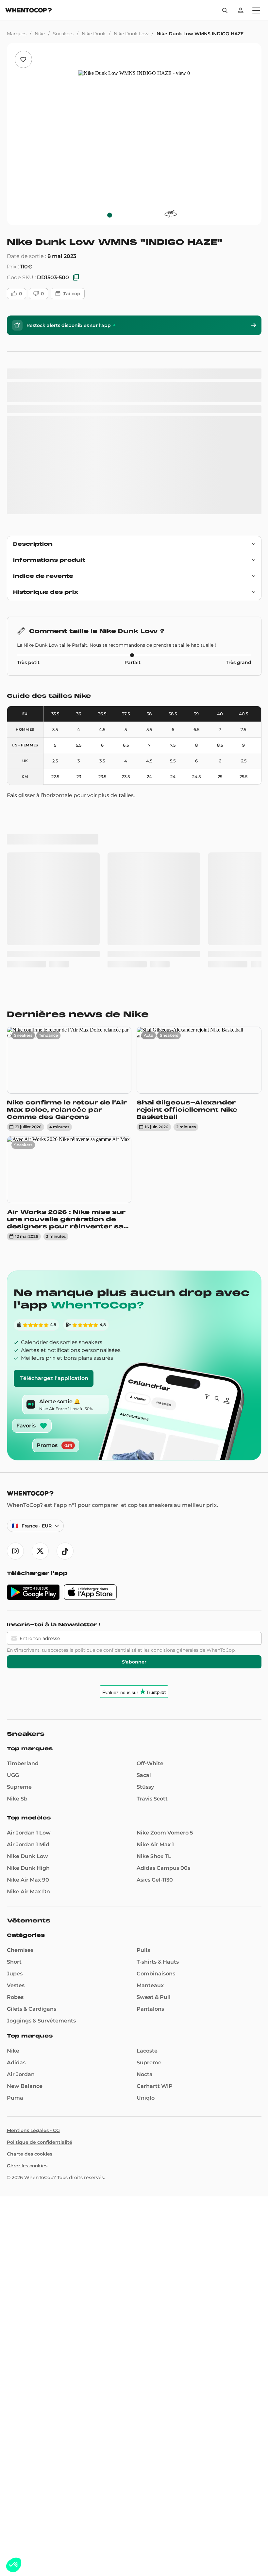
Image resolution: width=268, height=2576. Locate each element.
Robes (15, 1740)
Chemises (20, 1693)
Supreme (19, 1530)
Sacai (144, 1518)
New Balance (25, 1829)
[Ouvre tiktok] (65, 1294)
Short (14, 1705)
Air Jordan (21, 1818)
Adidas (16, 1806)
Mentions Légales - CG (33, 1874)
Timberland (23, 1507)
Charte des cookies (30, 1897)
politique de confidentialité (106, 1393)
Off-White (150, 1507)
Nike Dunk (94, 34)
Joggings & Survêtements (41, 1764)
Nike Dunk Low (131, 34)
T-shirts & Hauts (158, 1705)
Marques (17, 34)
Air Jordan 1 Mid (28, 1588)
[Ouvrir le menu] (256, 10)
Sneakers (63, 34)
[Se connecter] (241, 10)
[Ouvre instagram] (15, 1294)
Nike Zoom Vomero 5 (165, 1576)
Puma (15, 1841)
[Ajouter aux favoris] (23, 59)
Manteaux (150, 1729)
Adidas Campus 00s (163, 1611)
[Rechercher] (225, 10)
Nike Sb (17, 1542)
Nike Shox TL (154, 1600)
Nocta (145, 1818)
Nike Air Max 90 (28, 1623)
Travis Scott (152, 1542)
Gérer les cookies (27, 1909)
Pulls (143, 1693)
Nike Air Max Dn (28, 1635)
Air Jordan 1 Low (29, 1576)
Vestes (16, 1729)
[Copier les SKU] (76, 278)
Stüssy (145, 1530)
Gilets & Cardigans (32, 1752)
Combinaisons (156, 1717)
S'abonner (134, 1405)
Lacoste (147, 1794)
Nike (40, 34)
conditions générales (175, 1393)
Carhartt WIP (155, 1829)
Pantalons (150, 1752)
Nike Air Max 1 (155, 1588)
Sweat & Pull (154, 1740)
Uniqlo (146, 1841)
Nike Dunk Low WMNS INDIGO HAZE (200, 34)
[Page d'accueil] (29, 11)
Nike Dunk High (28, 1611)
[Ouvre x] (40, 1294)
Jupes (15, 1717)
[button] (14, 2565)
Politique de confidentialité (40, 1885)
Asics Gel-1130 (155, 1623)
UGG (13, 1518)
